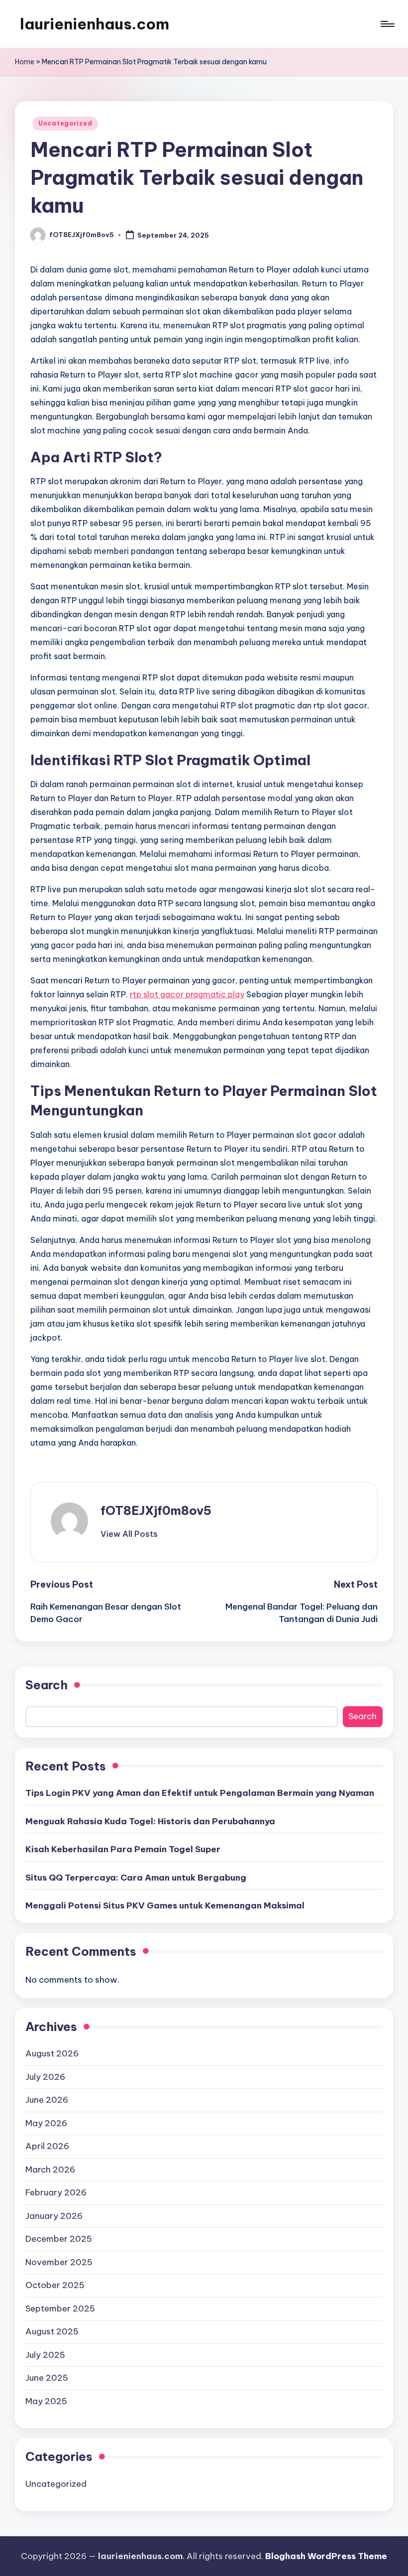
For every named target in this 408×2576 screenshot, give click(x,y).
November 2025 (59, 2262)
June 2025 (47, 2378)
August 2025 (52, 2331)
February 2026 (56, 2192)
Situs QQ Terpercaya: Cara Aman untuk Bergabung (136, 1878)
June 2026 (47, 2100)
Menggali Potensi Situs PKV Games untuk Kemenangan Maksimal (165, 1905)
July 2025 (45, 2355)
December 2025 (59, 2239)
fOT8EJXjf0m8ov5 (156, 1510)
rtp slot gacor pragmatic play (187, 994)
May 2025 (46, 2401)
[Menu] (387, 24)
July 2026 (45, 2077)
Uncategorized (65, 123)
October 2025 (55, 2285)
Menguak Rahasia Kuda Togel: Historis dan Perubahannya (150, 1821)
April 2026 (47, 2146)
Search (47, 1685)
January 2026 (54, 2216)
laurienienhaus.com (95, 24)
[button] (129, 1534)
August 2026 (52, 2053)
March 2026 (50, 2169)
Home (25, 62)
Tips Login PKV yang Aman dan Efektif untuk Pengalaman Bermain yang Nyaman (200, 1793)
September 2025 (60, 2308)
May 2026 (46, 2123)
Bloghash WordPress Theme (326, 2556)
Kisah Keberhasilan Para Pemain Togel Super (123, 1849)
